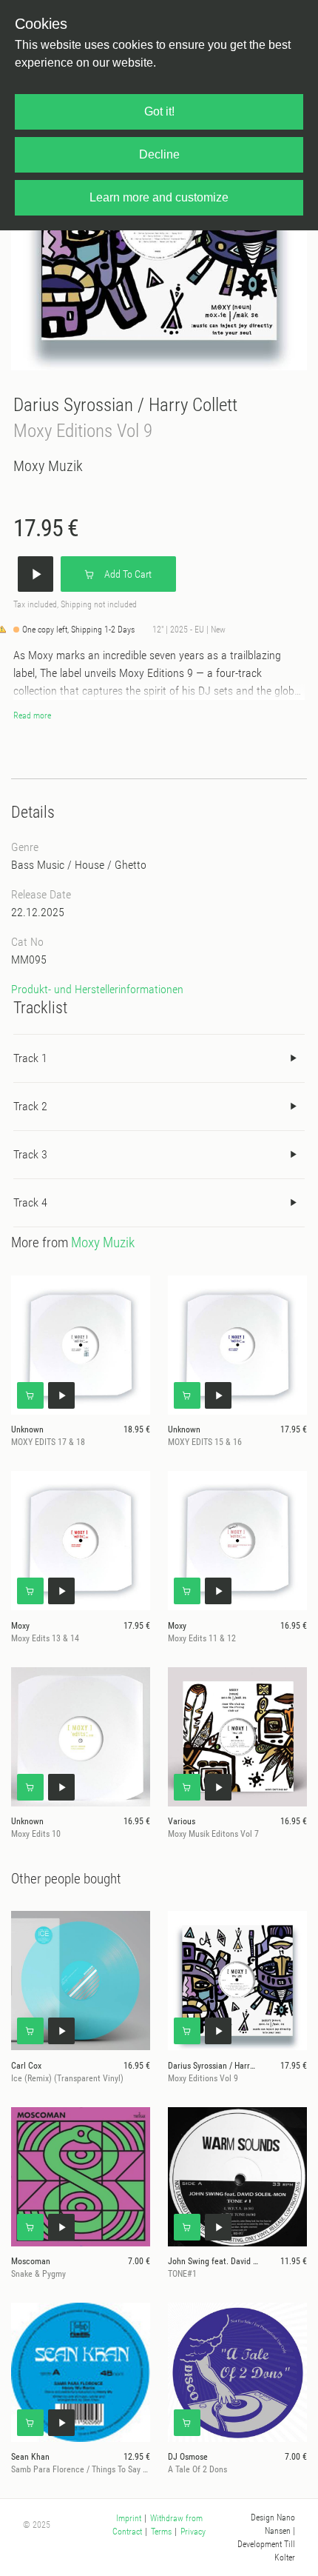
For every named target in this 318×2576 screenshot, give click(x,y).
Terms (161, 2532)
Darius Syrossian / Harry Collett (125, 405)
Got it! (159, 111)
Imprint (129, 2518)
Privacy (193, 2532)
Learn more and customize (159, 197)
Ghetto (131, 865)
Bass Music (38, 865)
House (89, 865)
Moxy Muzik (48, 466)
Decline (159, 154)
